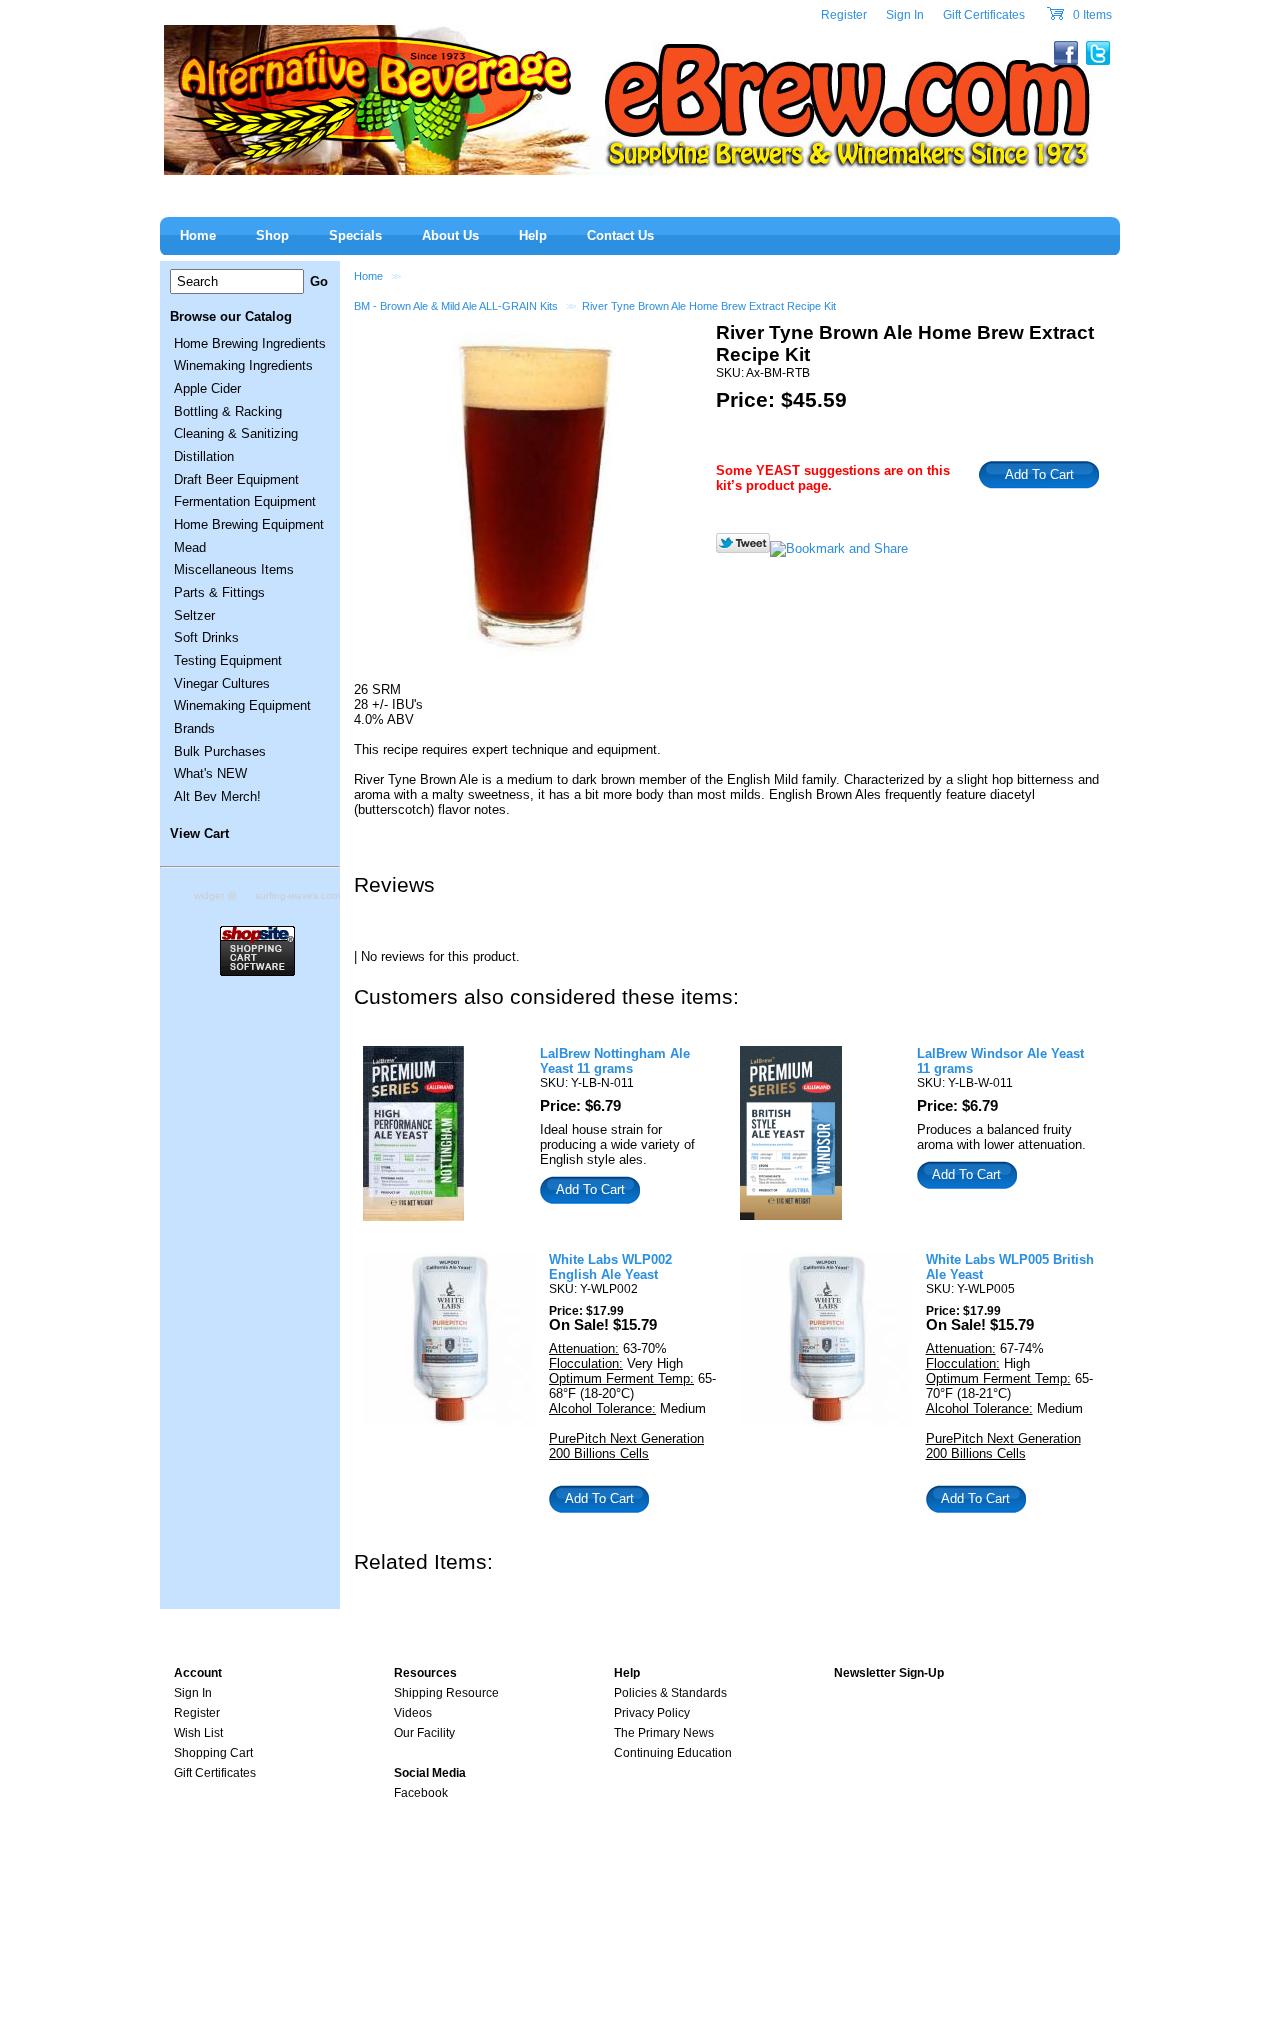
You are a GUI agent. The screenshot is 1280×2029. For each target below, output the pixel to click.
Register (844, 15)
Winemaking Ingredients (243, 365)
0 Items (1091, 15)
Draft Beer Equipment (236, 479)
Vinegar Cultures (222, 683)
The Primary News (664, 1733)
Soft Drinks (206, 637)
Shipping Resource (446, 1693)
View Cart (199, 833)
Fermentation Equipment (245, 501)
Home (368, 276)
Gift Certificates (984, 15)
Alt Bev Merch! (217, 796)
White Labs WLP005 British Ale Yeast (1010, 1267)
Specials (355, 235)
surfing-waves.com (297, 895)
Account (198, 1673)
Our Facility (424, 1733)
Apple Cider (207, 388)
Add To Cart (590, 1189)
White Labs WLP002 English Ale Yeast (610, 1267)
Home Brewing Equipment (249, 524)
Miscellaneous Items (234, 569)
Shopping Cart (213, 1753)
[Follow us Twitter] (743, 548)
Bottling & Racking (228, 411)
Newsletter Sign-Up (889, 1673)
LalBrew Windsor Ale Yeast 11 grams (1000, 1061)
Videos (413, 1713)
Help (533, 235)
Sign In (905, 15)
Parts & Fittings (219, 592)
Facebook (421, 1793)
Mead (190, 547)
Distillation (204, 456)
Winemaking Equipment (242, 705)
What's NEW (210, 773)
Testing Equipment (228, 660)
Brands (194, 728)
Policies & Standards (670, 1693)
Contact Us (620, 235)
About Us (450, 235)
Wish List (198, 1733)
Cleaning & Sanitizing (236, 433)
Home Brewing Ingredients (250, 343)
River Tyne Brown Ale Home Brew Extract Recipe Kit (709, 306)
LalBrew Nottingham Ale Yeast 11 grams (615, 1061)
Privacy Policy (652, 1713)
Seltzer (194, 615)
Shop (272, 235)
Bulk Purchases (220, 751)
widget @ (215, 895)
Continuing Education (673, 1753)
